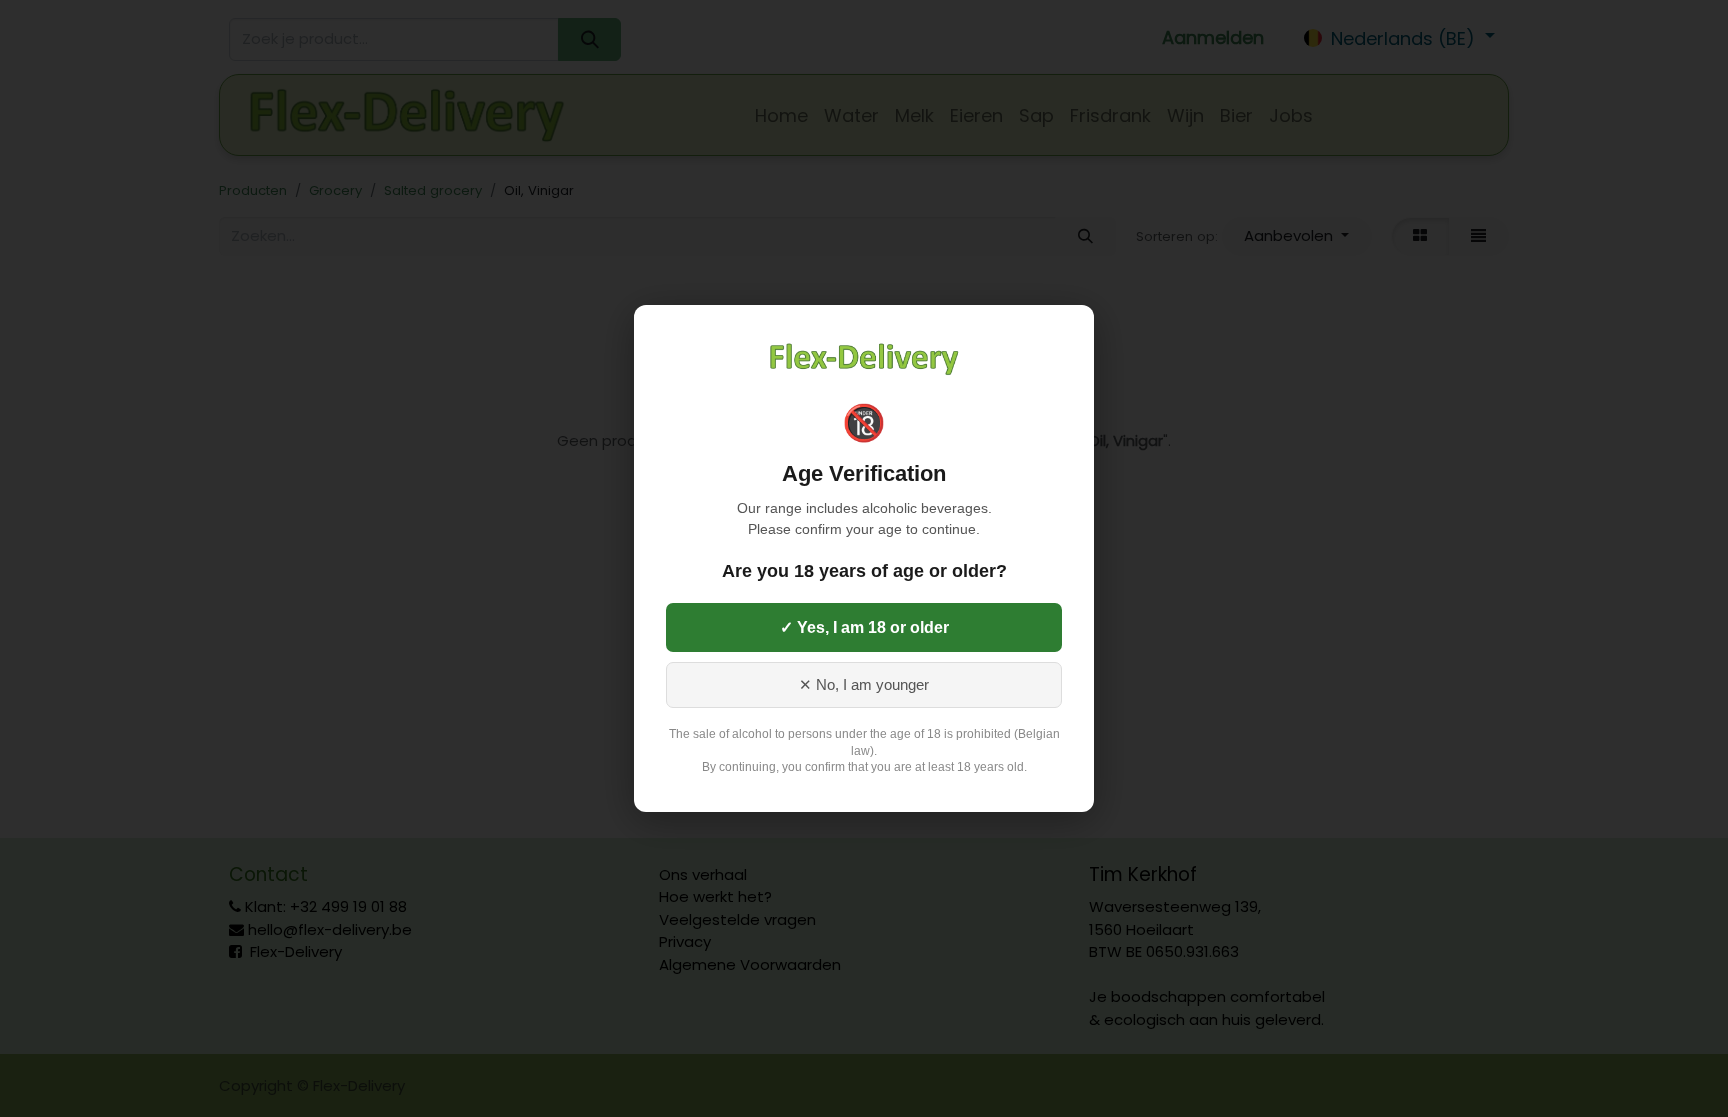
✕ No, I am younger (864, 685)
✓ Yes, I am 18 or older (864, 627)
